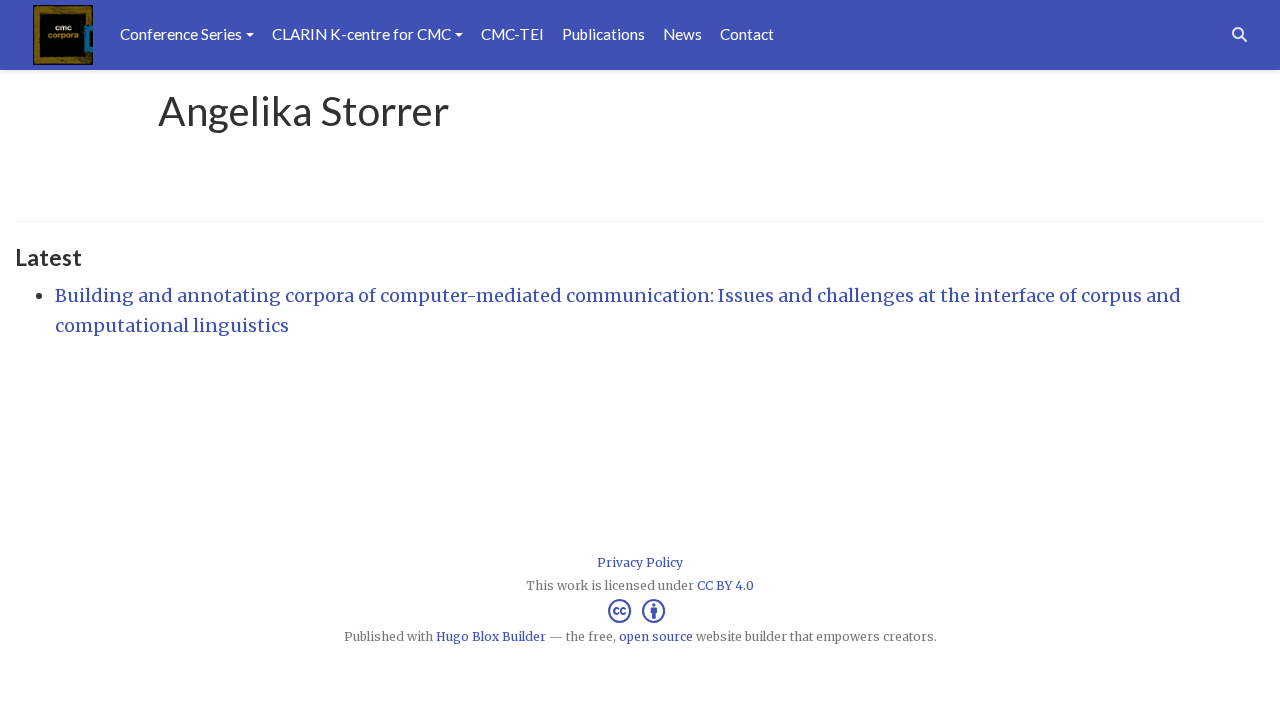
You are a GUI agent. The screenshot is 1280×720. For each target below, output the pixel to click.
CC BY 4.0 (725, 585)
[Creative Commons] (640, 611)
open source (656, 636)
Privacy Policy (640, 562)
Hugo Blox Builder (491, 636)
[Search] (1239, 34)
